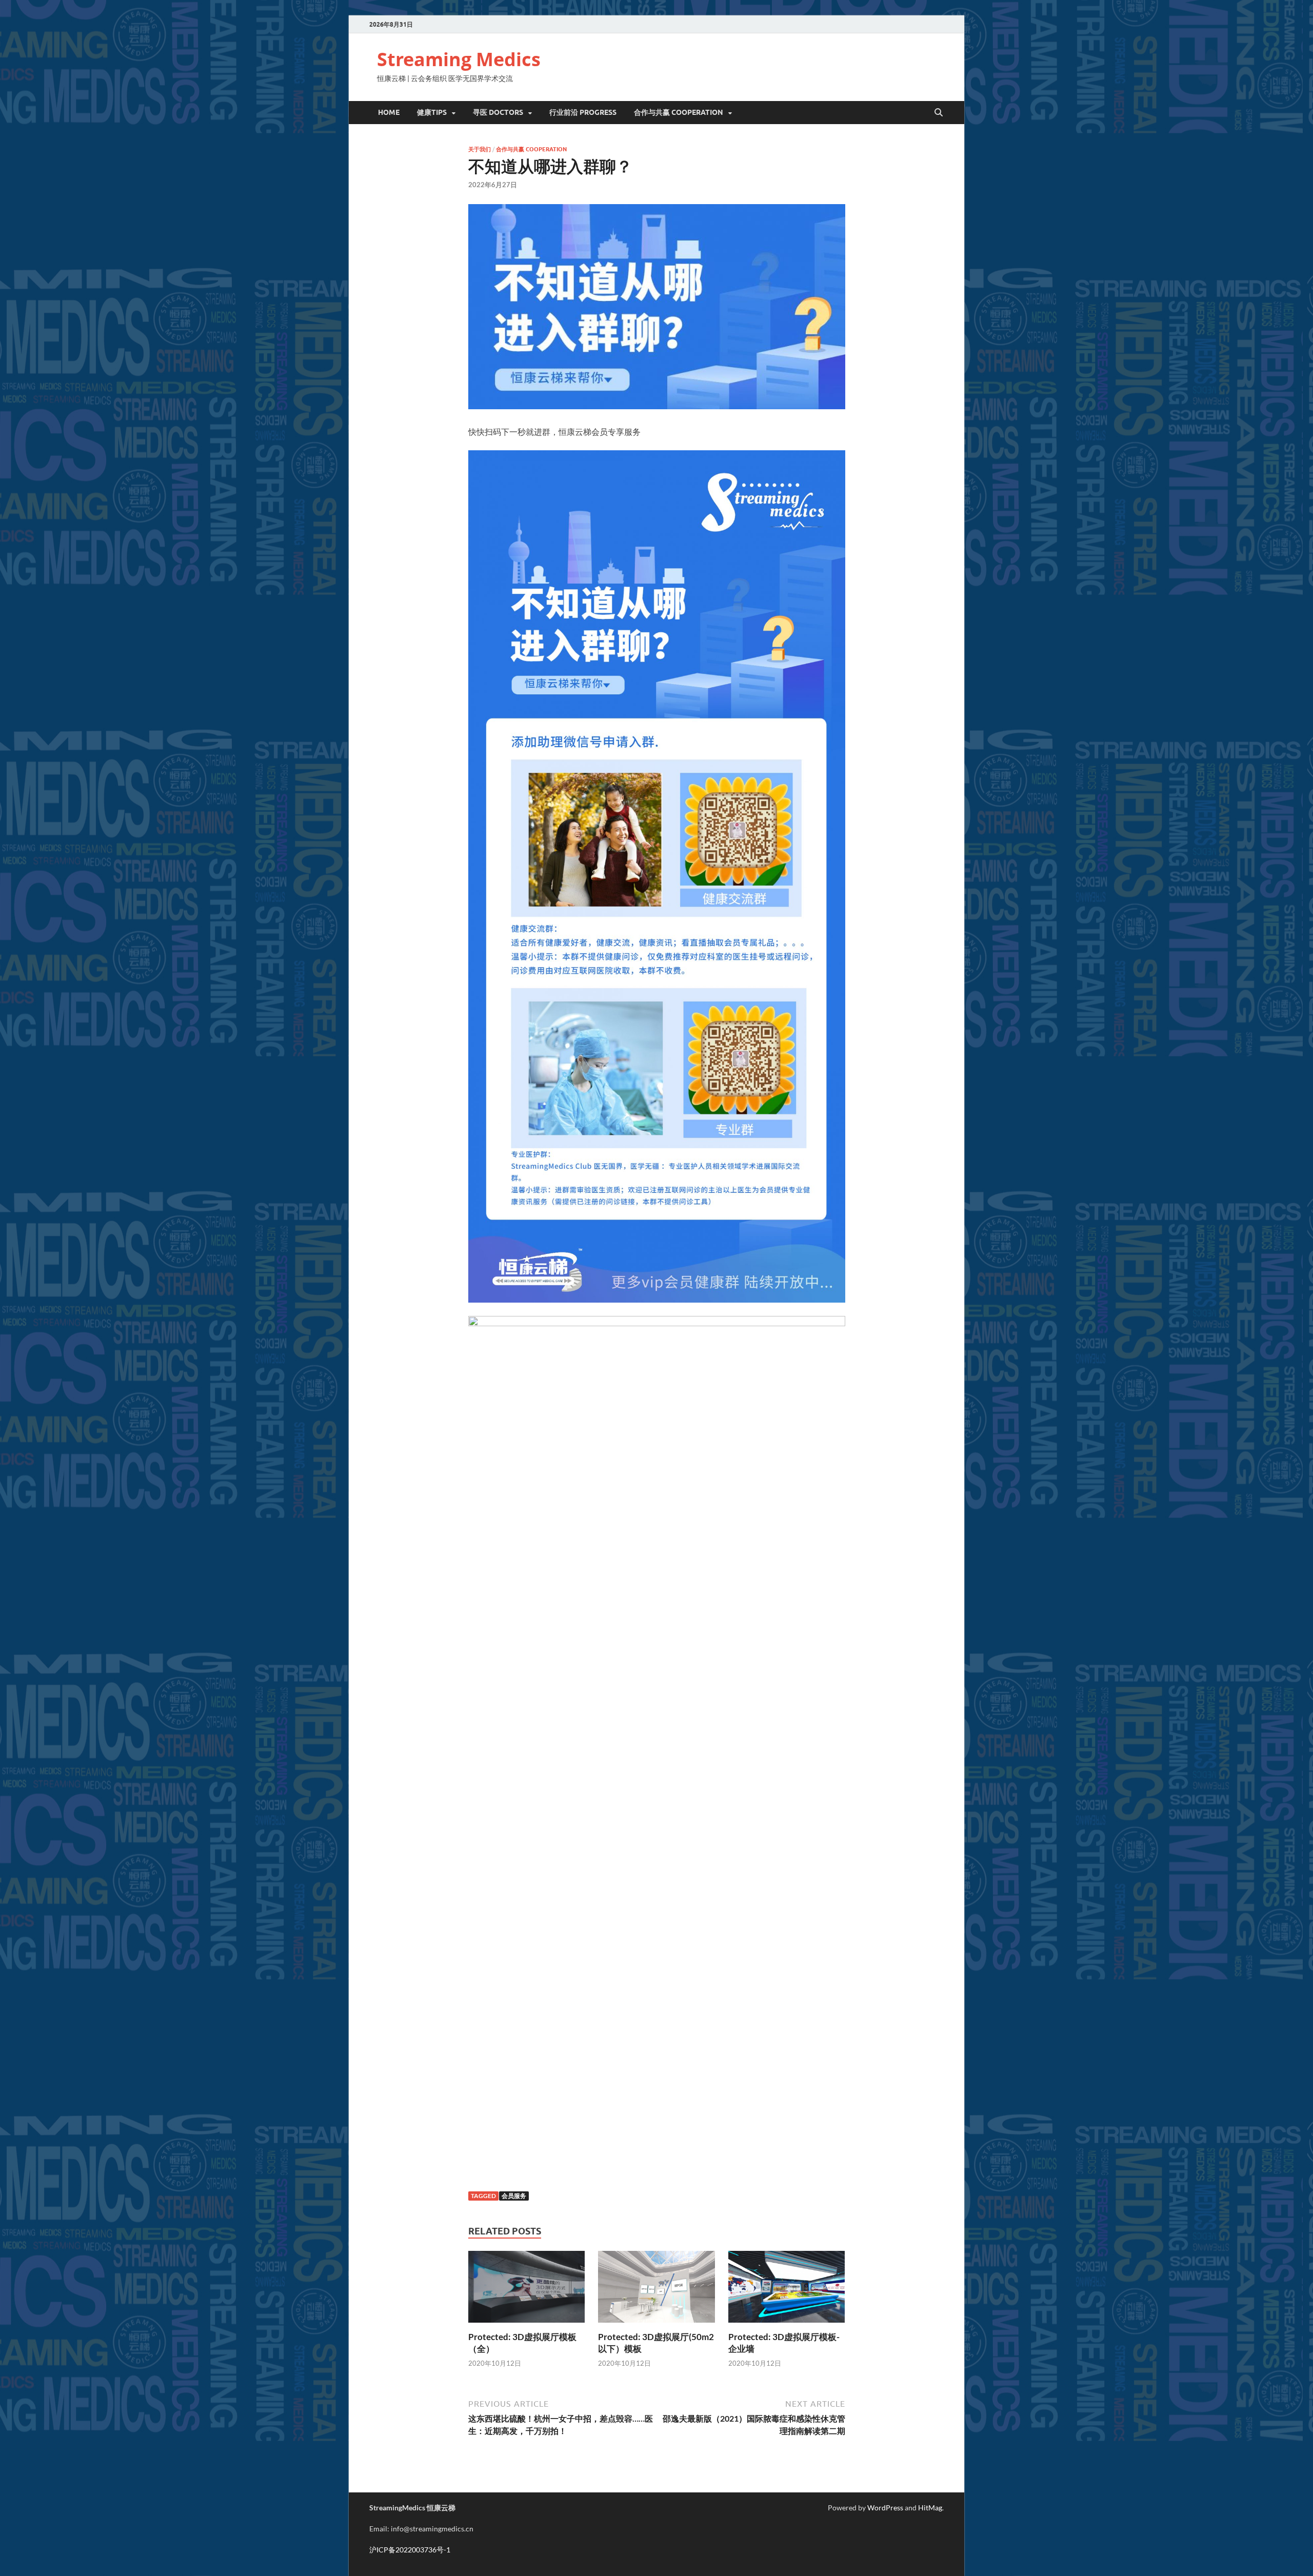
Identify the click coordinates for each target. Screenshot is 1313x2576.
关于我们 (480, 149)
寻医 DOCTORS (498, 112)
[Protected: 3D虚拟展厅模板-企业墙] (787, 2290)
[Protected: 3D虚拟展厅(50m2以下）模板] (656, 2290)
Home (389, 112)
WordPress (885, 2508)
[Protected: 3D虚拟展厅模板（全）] (527, 2290)
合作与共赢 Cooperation (679, 112)
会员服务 (514, 2196)
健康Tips (432, 112)
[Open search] (939, 113)
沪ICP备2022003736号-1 (410, 2550)
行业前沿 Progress (583, 112)
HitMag (930, 2508)
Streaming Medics (459, 59)
